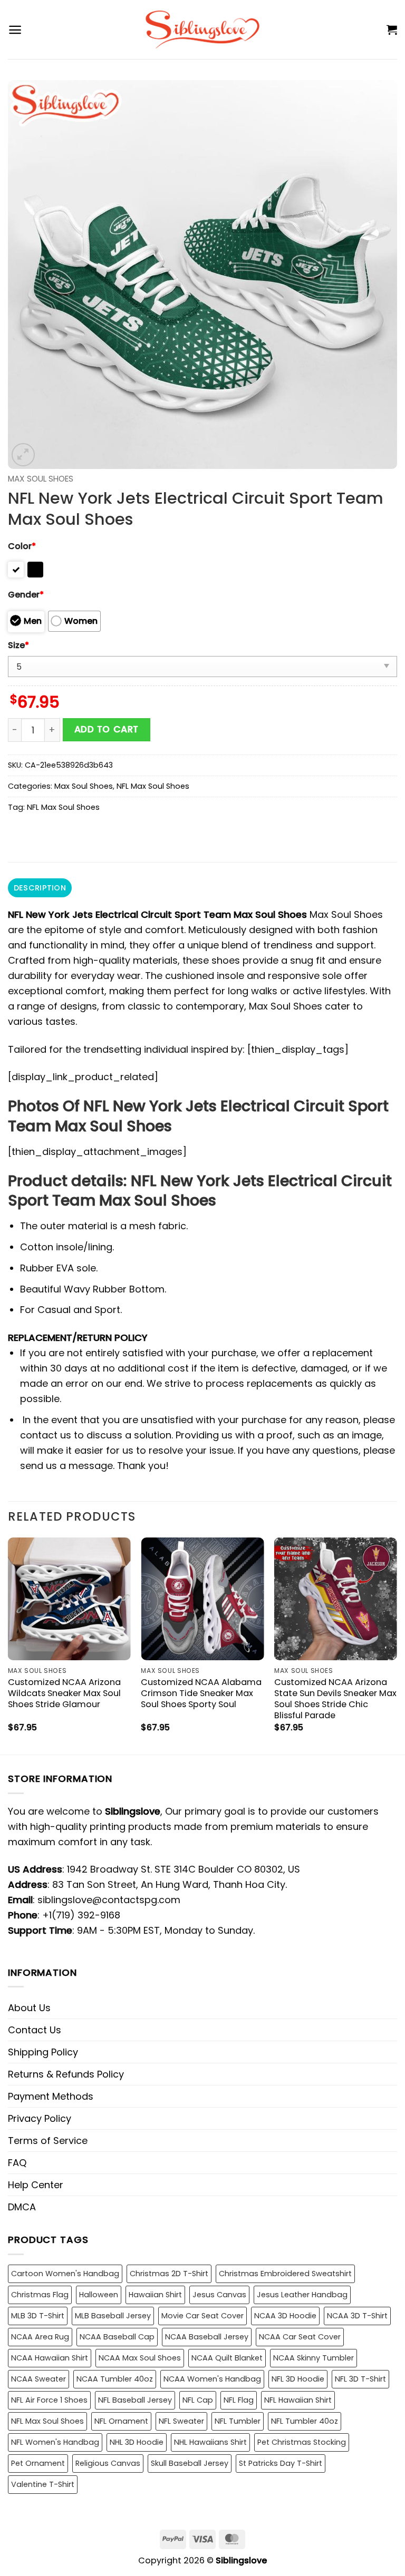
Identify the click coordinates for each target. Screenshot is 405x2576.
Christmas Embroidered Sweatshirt (285, 2274)
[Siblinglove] (203, 30)
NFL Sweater (181, 2421)
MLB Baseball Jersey (113, 2316)
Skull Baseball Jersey (190, 2463)
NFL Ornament (121, 2421)
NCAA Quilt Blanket (227, 2358)
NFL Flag (239, 2400)
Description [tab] (40, 888)
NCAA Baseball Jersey (207, 2337)
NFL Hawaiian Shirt (298, 2400)
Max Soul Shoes (41, 479)
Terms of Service (48, 2141)
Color (22, 546)
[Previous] (8, 1645)
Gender (26, 595)
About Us (29, 2008)
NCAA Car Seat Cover (300, 2337)
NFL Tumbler (238, 2421)
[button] (15, 30)
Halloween (99, 2295)
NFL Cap (198, 2400)
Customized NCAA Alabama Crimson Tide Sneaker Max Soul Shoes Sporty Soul (201, 1693)
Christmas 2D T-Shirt (169, 2274)
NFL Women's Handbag (55, 2442)
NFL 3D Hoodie (298, 2379)
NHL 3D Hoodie (137, 2442)
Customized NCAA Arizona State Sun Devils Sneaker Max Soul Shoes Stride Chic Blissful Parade (335, 1699)
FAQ (17, 2163)
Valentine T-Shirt (43, 2484)
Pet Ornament (38, 2463)
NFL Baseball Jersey (135, 2400)
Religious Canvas (108, 2463)
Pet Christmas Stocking (302, 2442)
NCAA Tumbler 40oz (115, 2379)
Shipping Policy (43, 2052)
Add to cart (107, 729)
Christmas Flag (40, 2295)
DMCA (22, 2207)
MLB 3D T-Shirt (38, 2316)
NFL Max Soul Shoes (153, 786)
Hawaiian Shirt (155, 2295)
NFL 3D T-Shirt (360, 2379)
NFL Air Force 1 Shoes (49, 2400)
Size (18, 645)
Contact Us (35, 2030)
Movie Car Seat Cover (202, 2316)
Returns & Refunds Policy (66, 2074)
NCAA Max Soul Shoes (140, 2358)
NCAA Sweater (38, 2379)
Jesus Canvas (219, 2295)
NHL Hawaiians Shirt (210, 2442)
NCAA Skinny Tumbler (314, 2358)
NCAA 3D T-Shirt (357, 2316)
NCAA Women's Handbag (212, 2379)
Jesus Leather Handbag (302, 2295)
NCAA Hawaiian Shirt (50, 2358)
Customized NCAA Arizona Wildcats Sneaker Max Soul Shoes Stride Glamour (64, 1693)
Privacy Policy (40, 2118)
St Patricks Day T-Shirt (281, 2463)
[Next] (397, 1645)
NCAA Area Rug (40, 2337)
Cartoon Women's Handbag (65, 2274)
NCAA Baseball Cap (117, 2337)
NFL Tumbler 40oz (305, 2421)
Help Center (36, 2185)
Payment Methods (51, 2096)
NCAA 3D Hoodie (285, 2316)
